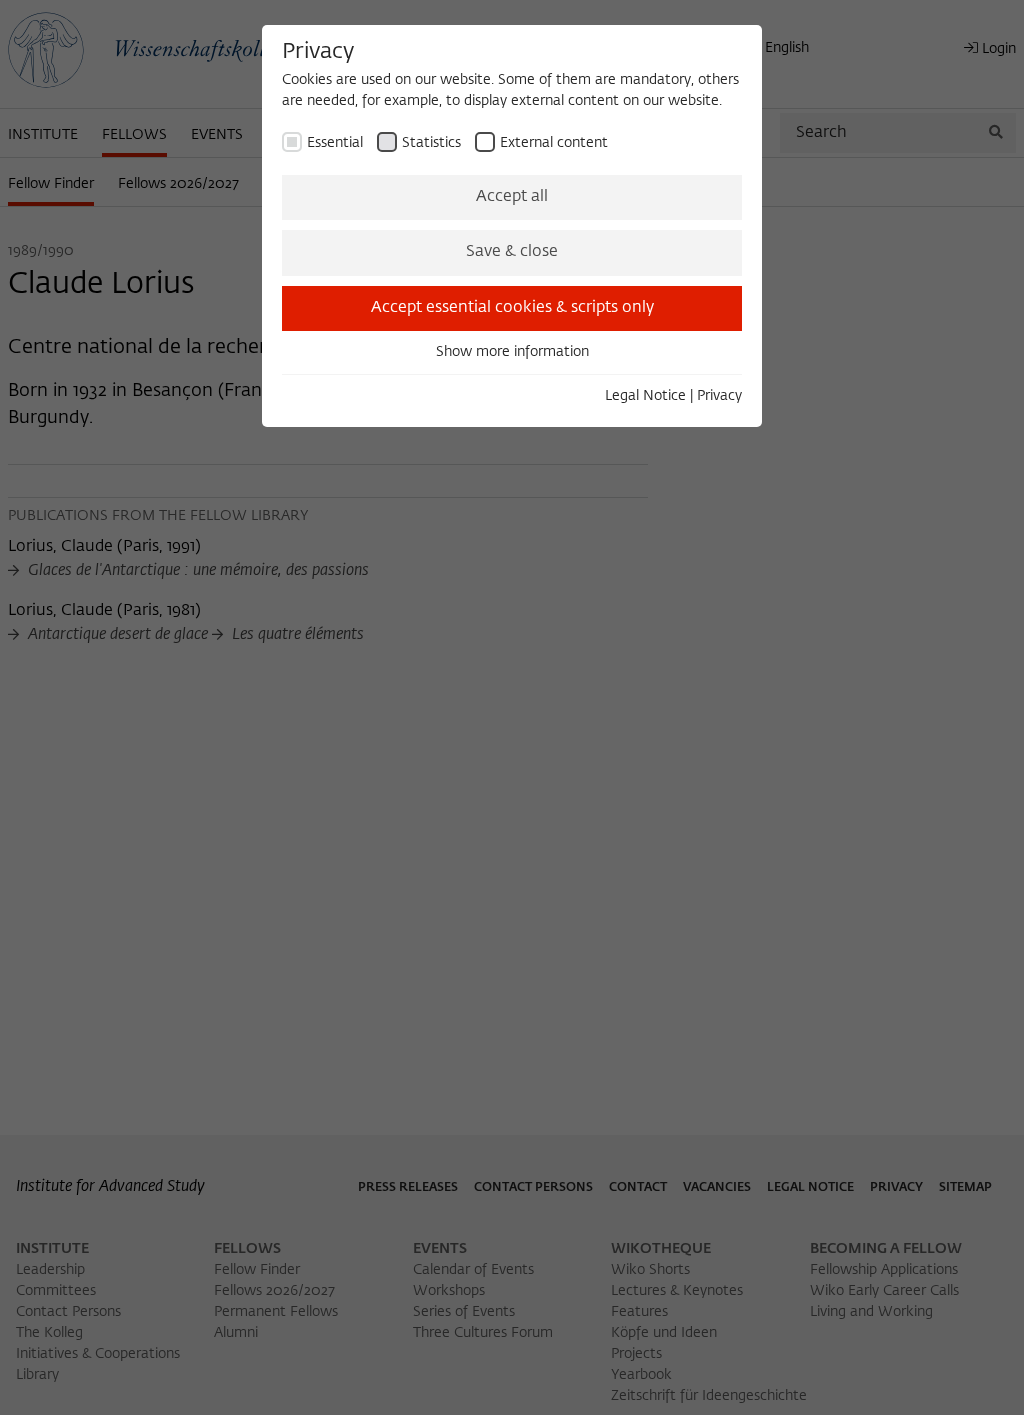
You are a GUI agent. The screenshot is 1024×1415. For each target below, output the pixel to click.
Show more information (512, 352)
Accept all (512, 197)
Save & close (512, 252)
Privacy (719, 396)
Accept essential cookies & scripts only (512, 308)
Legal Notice (645, 396)
